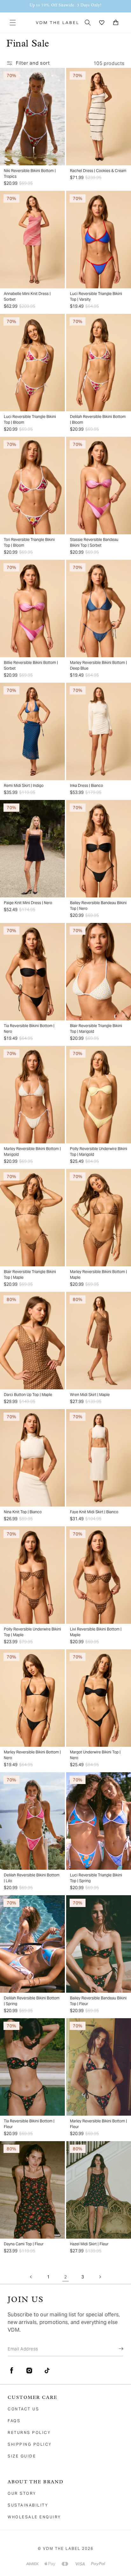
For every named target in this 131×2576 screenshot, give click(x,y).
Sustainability (28, 2505)
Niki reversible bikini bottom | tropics (30, 173)
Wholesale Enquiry (34, 2517)
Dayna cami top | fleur (24, 2244)
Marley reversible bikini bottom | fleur (98, 2124)
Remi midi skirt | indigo (24, 785)
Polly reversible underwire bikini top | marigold (99, 1151)
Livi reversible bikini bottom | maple (96, 1632)
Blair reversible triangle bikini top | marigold (96, 1029)
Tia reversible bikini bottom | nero (29, 1029)
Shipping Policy (30, 2444)
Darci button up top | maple (28, 1395)
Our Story (22, 2493)
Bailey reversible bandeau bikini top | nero (98, 906)
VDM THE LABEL (62, 2548)
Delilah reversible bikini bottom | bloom (98, 419)
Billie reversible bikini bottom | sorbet (31, 665)
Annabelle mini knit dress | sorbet (27, 296)
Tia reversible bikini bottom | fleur (29, 2124)
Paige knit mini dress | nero (28, 903)
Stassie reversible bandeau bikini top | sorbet (94, 542)
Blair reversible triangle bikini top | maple (30, 1274)
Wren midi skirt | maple (90, 1395)
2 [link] (66, 2277)
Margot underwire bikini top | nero (95, 1755)
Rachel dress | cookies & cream (98, 171)
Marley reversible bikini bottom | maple (98, 1274)
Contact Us (23, 2409)
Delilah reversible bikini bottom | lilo (32, 1878)
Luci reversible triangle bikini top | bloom (30, 419)
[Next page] (100, 2277)
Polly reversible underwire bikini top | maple (32, 1632)
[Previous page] (31, 2277)
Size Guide (22, 2456)
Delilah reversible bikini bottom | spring (32, 2001)
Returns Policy (29, 2432)
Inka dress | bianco (86, 785)
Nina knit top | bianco (23, 1512)
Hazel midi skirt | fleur (89, 2244)
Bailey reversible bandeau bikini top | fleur (98, 2001)
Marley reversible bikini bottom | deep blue (98, 665)
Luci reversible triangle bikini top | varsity (96, 296)
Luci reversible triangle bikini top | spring (96, 1878)
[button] (13, 23)
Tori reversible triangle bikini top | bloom (29, 542)
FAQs (14, 2421)
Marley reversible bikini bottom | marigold (32, 1151)
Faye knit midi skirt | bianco (94, 1512)
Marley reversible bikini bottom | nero (32, 1755)
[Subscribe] (116, 2349)
